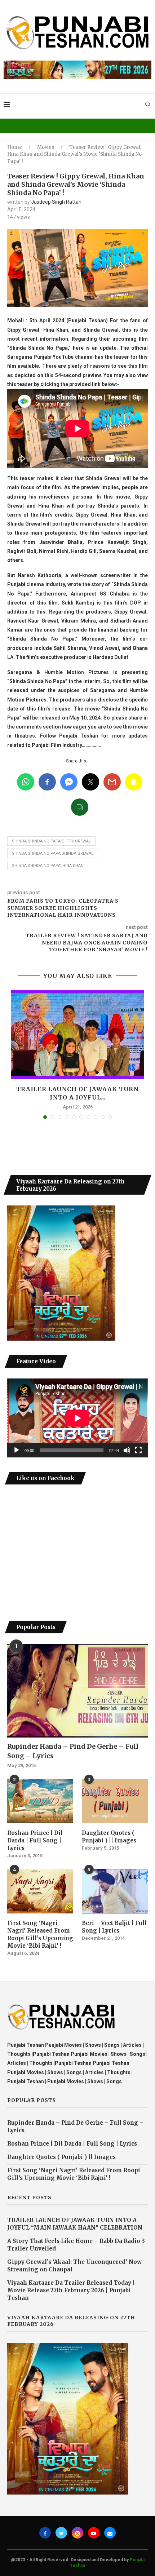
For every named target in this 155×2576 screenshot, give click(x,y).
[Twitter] (61, 2533)
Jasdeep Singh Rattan (56, 202)
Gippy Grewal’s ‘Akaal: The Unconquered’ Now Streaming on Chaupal (74, 2266)
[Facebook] (45, 2533)
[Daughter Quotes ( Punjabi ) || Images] (115, 1801)
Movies (46, 147)
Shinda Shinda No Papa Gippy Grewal (51, 841)
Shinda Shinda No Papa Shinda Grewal (53, 853)
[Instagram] (77, 2533)
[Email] (110, 2533)
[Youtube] (94, 2533)
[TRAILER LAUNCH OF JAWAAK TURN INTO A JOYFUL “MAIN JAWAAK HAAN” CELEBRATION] (77, 1035)
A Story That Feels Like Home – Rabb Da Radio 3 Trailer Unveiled (76, 2245)
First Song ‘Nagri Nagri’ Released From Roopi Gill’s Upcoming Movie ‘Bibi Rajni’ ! (40, 1934)
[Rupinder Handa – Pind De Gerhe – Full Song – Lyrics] (77, 1691)
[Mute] (127, 1450)
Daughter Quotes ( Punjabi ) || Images (109, 1837)
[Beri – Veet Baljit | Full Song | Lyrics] (115, 1891)
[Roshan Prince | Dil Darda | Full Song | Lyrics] (40, 1801)
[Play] (17, 1450)
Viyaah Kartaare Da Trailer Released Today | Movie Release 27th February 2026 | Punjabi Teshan (71, 2290)
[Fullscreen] (138, 1450)
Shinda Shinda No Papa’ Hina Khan (48, 866)
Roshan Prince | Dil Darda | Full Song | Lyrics (35, 1840)
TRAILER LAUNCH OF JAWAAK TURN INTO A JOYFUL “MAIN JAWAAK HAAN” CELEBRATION (75, 2224)
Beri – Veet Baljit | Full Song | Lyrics (114, 1927)
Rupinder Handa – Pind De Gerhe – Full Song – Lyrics (73, 1751)
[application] (77, 1418)
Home (15, 147)
